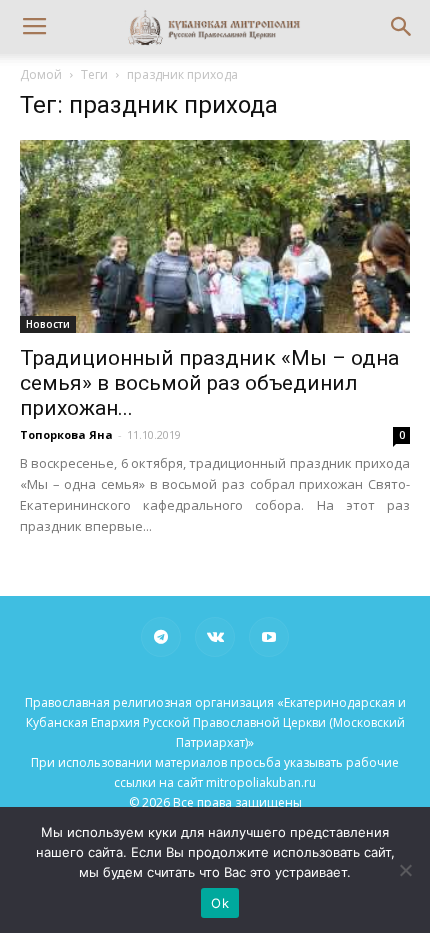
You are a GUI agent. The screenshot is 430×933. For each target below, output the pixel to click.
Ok (220, 903)
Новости (48, 324)
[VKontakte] (215, 637)
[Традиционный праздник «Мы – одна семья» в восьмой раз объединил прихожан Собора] (215, 236)
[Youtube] (269, 637)
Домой (41, 74)
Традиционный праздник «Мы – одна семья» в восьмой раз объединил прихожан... (209, 383)
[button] (402, 27)
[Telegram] (161, 637)
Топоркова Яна (66, 434)
